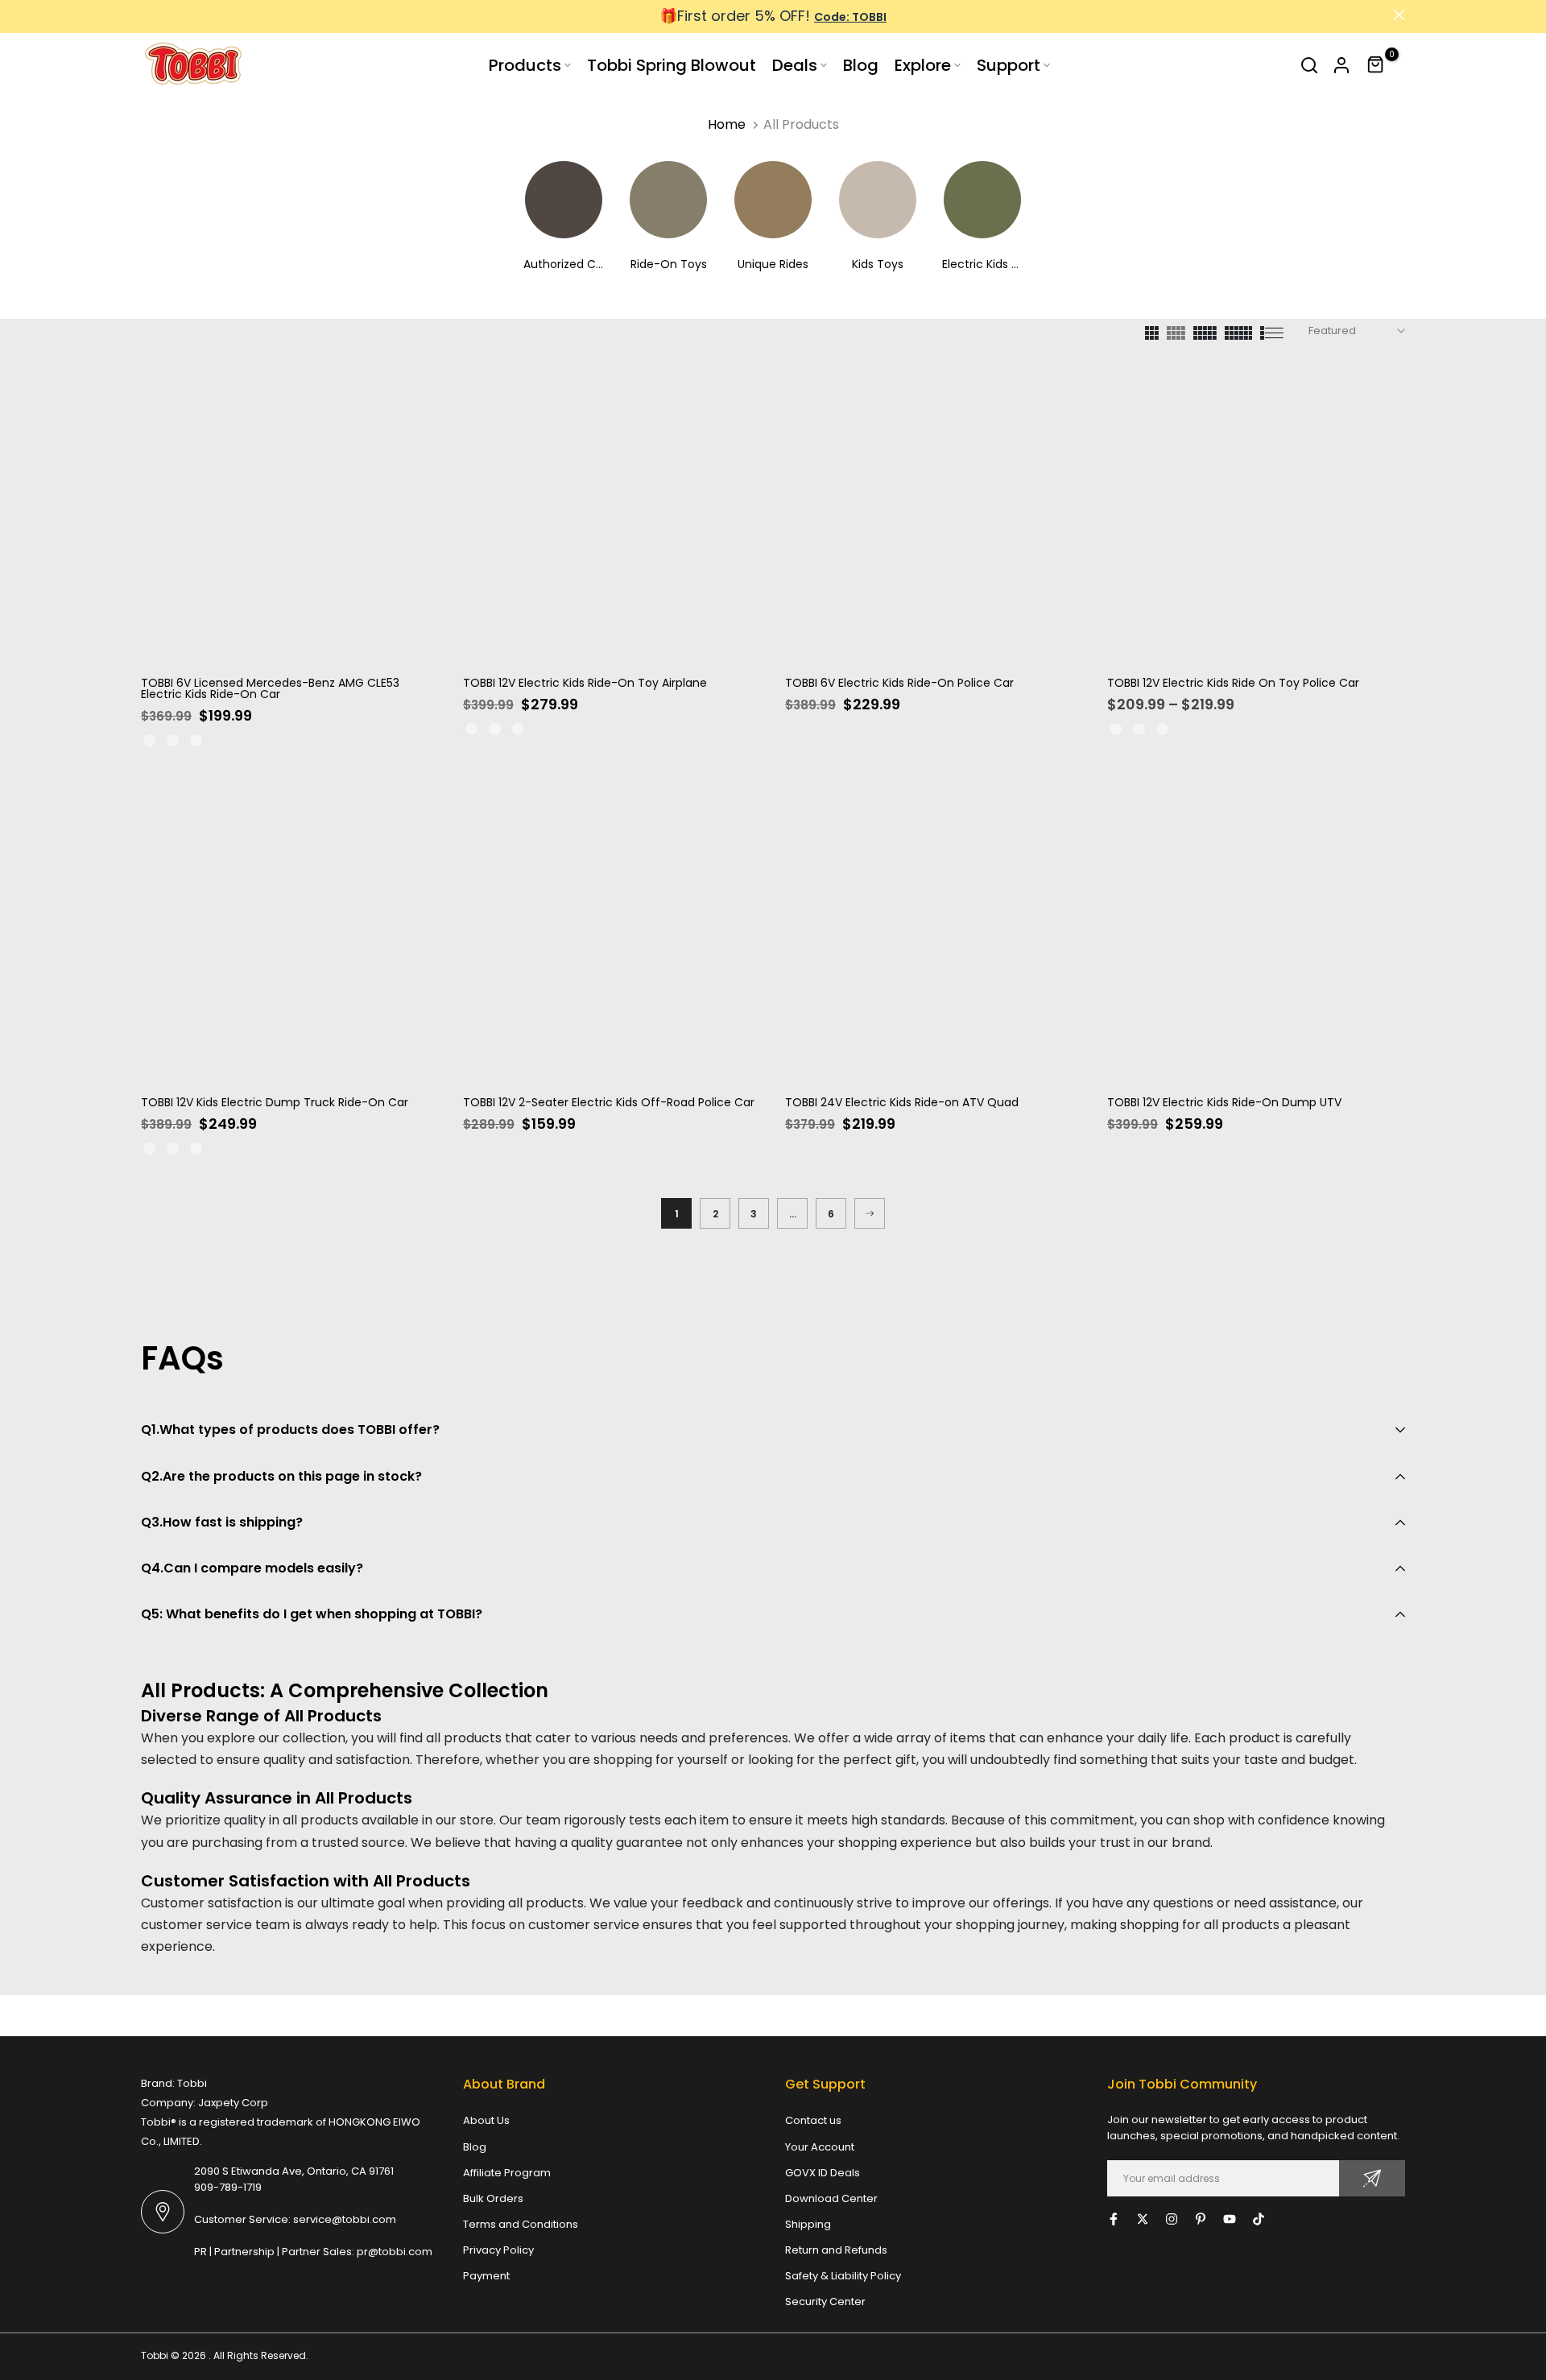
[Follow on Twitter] (1143, 2219)
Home (727, 124)
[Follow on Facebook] (1114, 2219)
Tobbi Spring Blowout (672, 65)
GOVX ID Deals (823, 2173)
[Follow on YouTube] (1230, 2219)
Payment (486, 2276)
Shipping (808, 2224)
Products (525, 65)
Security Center (825, 2301)
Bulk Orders (493, 2198)
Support (1009, 65)
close (147, 15)
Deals (795, 65)
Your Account (820, 2147)
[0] (1376, 65)
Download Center (831, 2198)
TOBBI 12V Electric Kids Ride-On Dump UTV (1224, 1102)
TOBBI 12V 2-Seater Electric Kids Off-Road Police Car (609, 1102)
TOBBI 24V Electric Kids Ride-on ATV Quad (902, 1102)
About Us (486, 2120)
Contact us (813, 2120)
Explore (923, 65)
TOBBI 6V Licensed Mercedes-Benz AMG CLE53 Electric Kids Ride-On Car (270, 688)
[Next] (870, 1213)
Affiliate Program (507, 2173)
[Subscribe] (1372, 2178)
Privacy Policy (498, 2250)
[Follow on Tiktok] (1259, 2219)
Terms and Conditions (521, 2224)
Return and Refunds (836, 2250)
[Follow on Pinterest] (1201, 2219)
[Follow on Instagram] (1172, 2219)
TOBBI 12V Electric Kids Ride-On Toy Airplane (585, 683)
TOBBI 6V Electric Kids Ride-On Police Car (899, 683)
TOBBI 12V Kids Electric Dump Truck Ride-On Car (275, 1102)
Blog (861, 65)
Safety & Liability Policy (843, 2276)
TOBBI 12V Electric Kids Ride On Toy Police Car (1233, 683)
